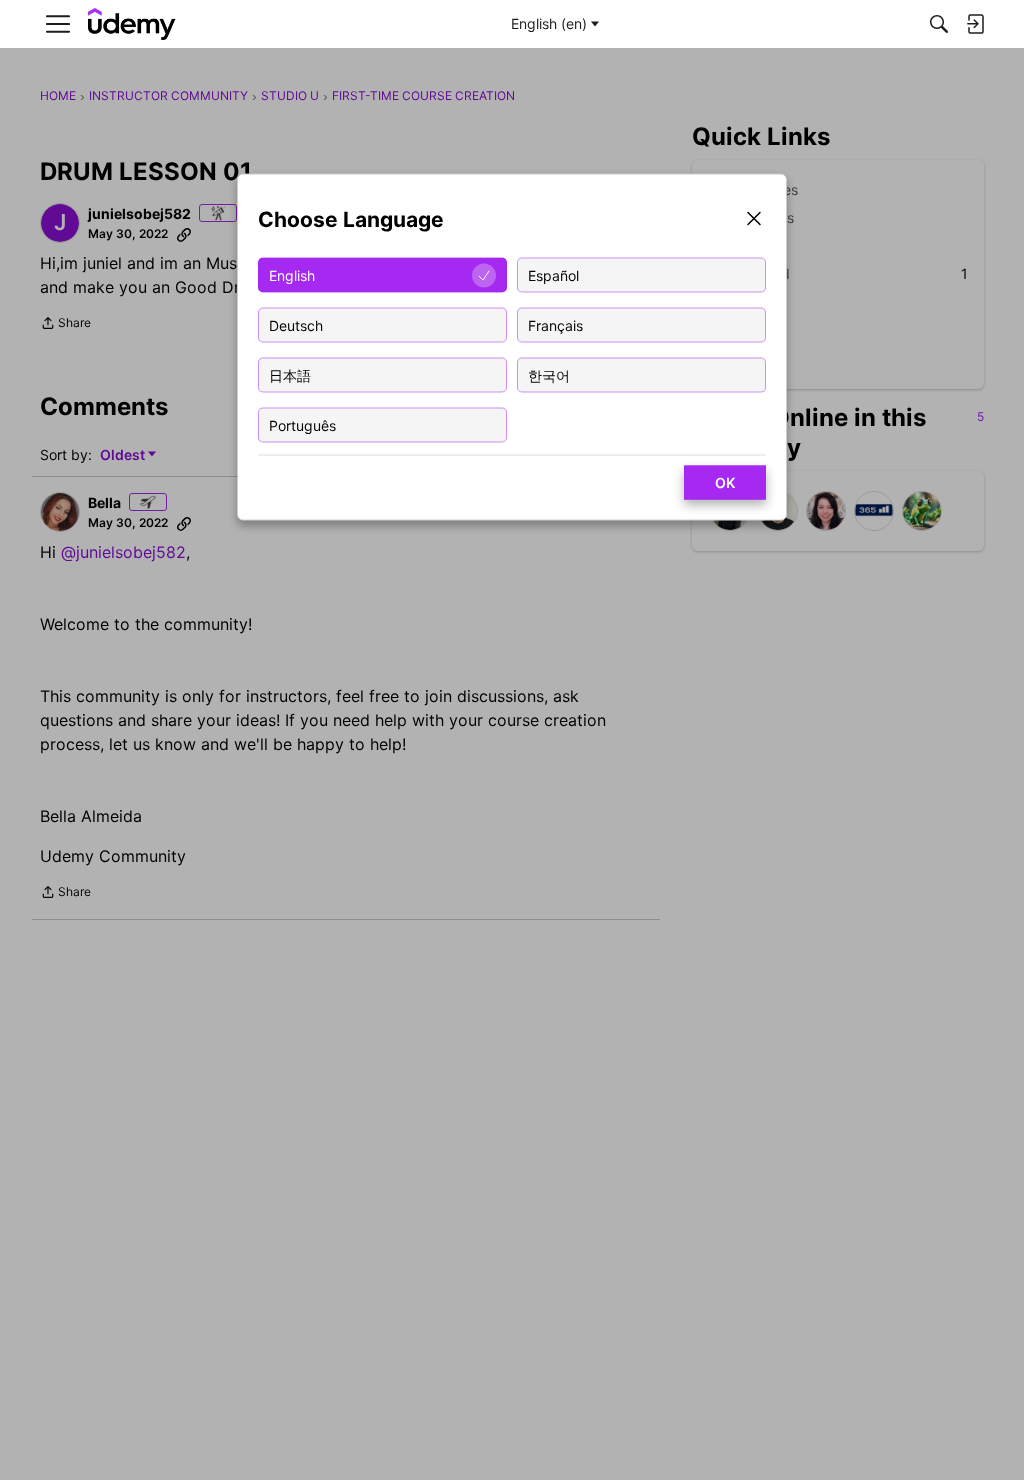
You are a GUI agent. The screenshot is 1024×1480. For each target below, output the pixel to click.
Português (302, 424)
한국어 (549, 374)
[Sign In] (975, 24)
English (292, 274)
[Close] (754, 220)
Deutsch (296, 324)
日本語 (290, 374)
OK (725, 482)
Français (555, 324)
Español (553, 274)
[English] (132, 24)
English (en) (549, 23)
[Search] (939, 24)
